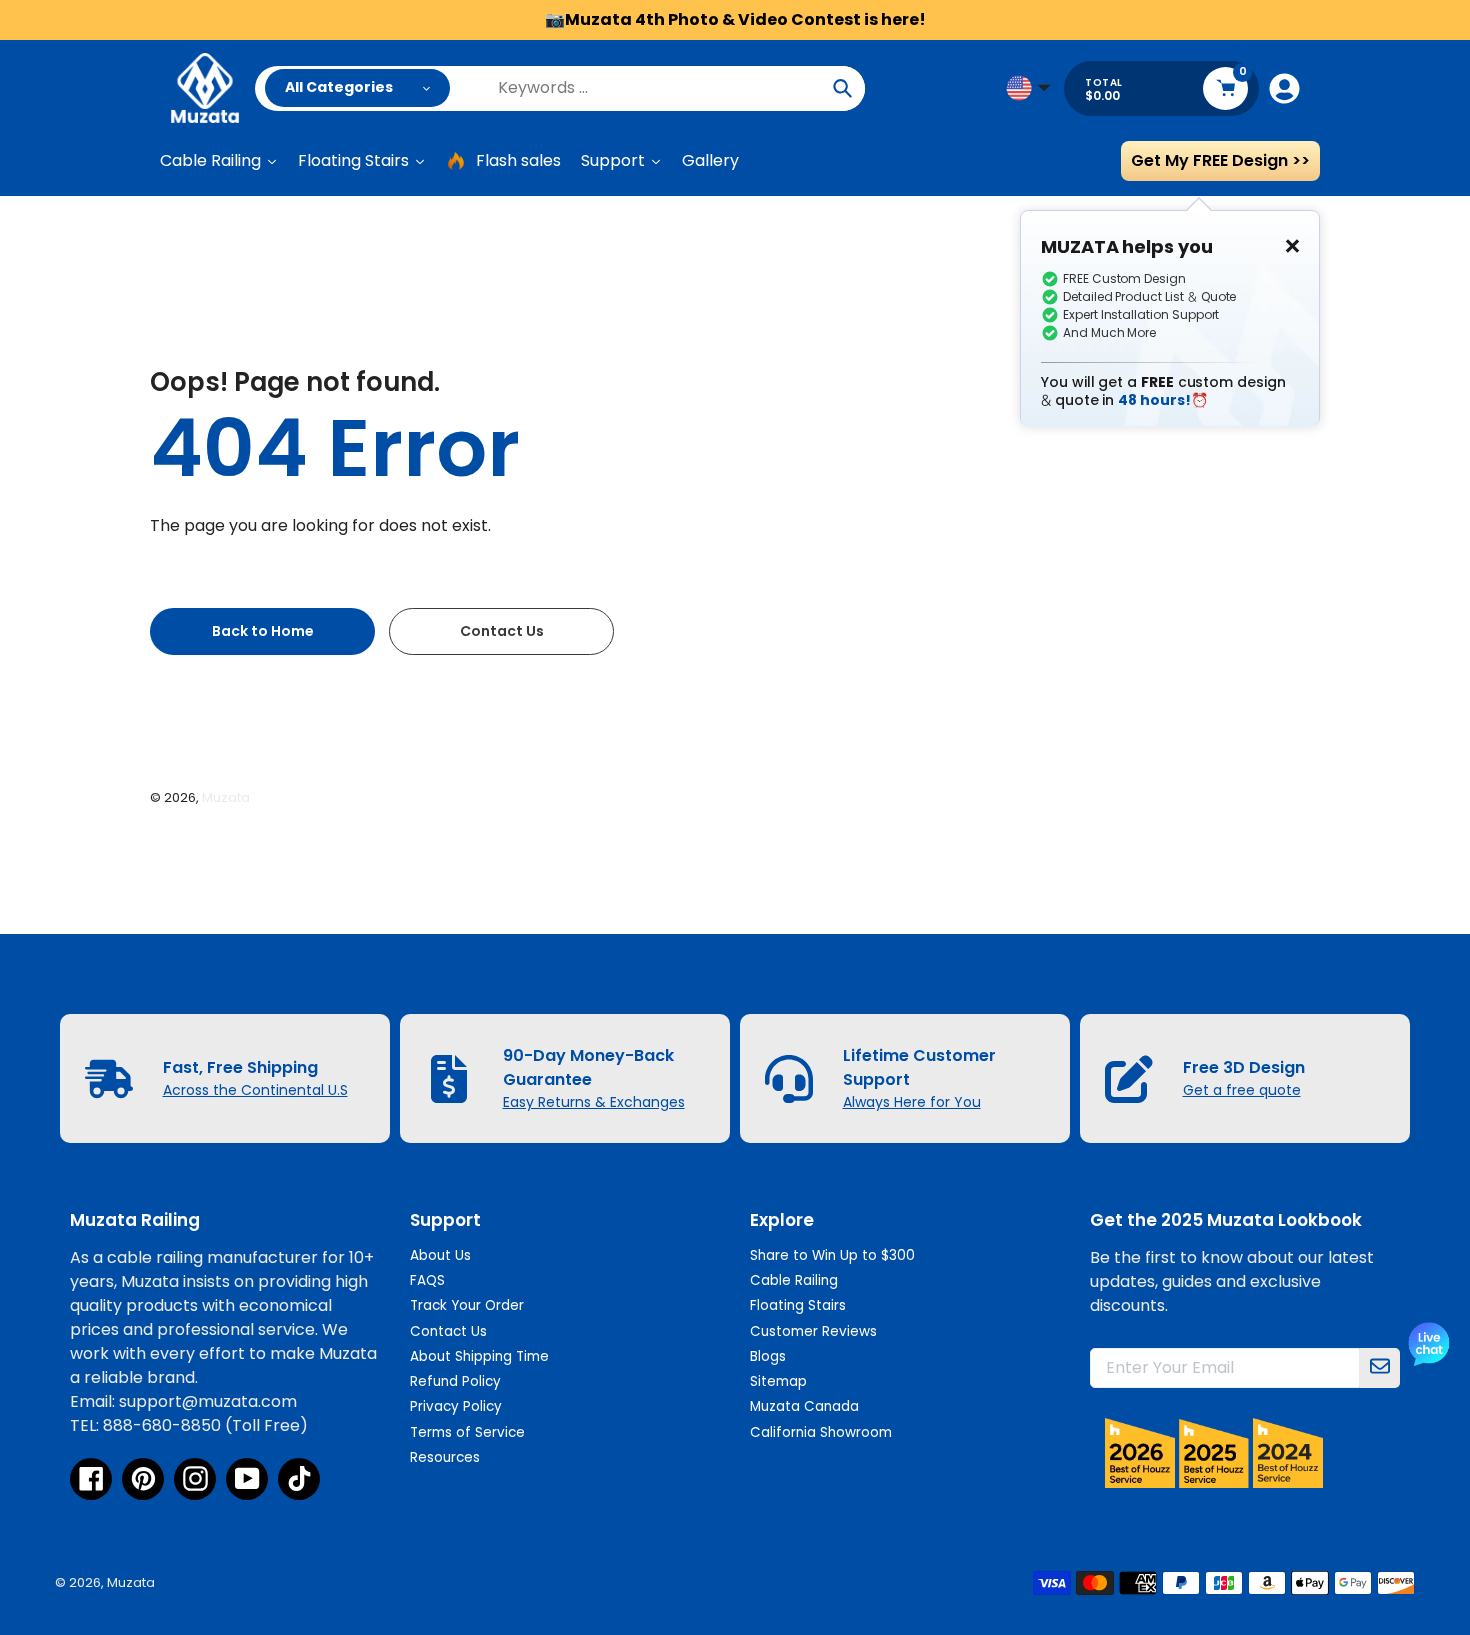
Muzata (226, 797)
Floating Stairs (798, 1305)
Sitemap (778, 1381)
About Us (440, 1255)
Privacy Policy (456, 1406)
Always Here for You (912, 1102)
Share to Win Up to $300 (832, 1255)
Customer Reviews (813, 1331)
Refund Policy (455, 1381)
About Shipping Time (479, 1356)
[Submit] (1380, 1368)
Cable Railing (794, 1280)
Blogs (768, 1356)
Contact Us (448, 1331)
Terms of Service (467, 1432)
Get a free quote (1242, 1090)
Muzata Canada (804, 1406)
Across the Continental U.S (255, 1090)
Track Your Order (467, 1305)
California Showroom (821, 1432)
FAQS (427, 1280)
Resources (445, 1457)
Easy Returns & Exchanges (594, 1102)
